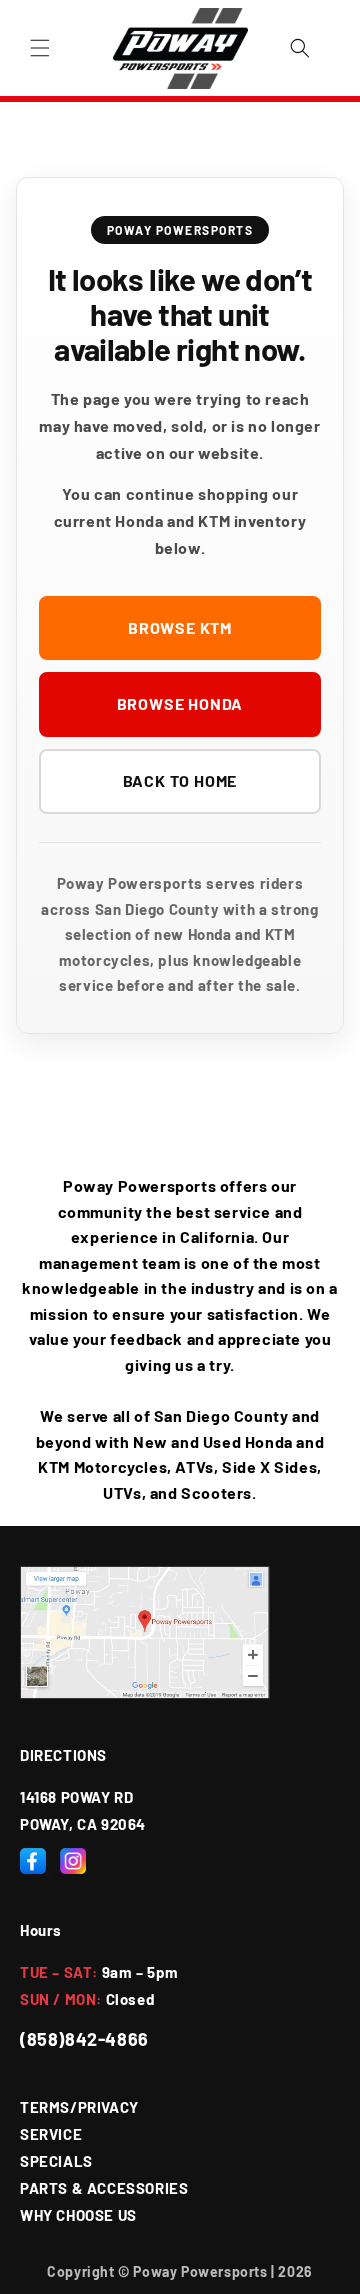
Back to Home (180, 780)
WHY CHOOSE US (78, 2215)
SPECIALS (56, 2161)
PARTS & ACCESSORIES (104, 2188)
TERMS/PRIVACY (79, 2107)
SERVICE (51, 2134)
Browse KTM (180, 627)
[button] (40, 48)
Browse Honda (180, 703)
